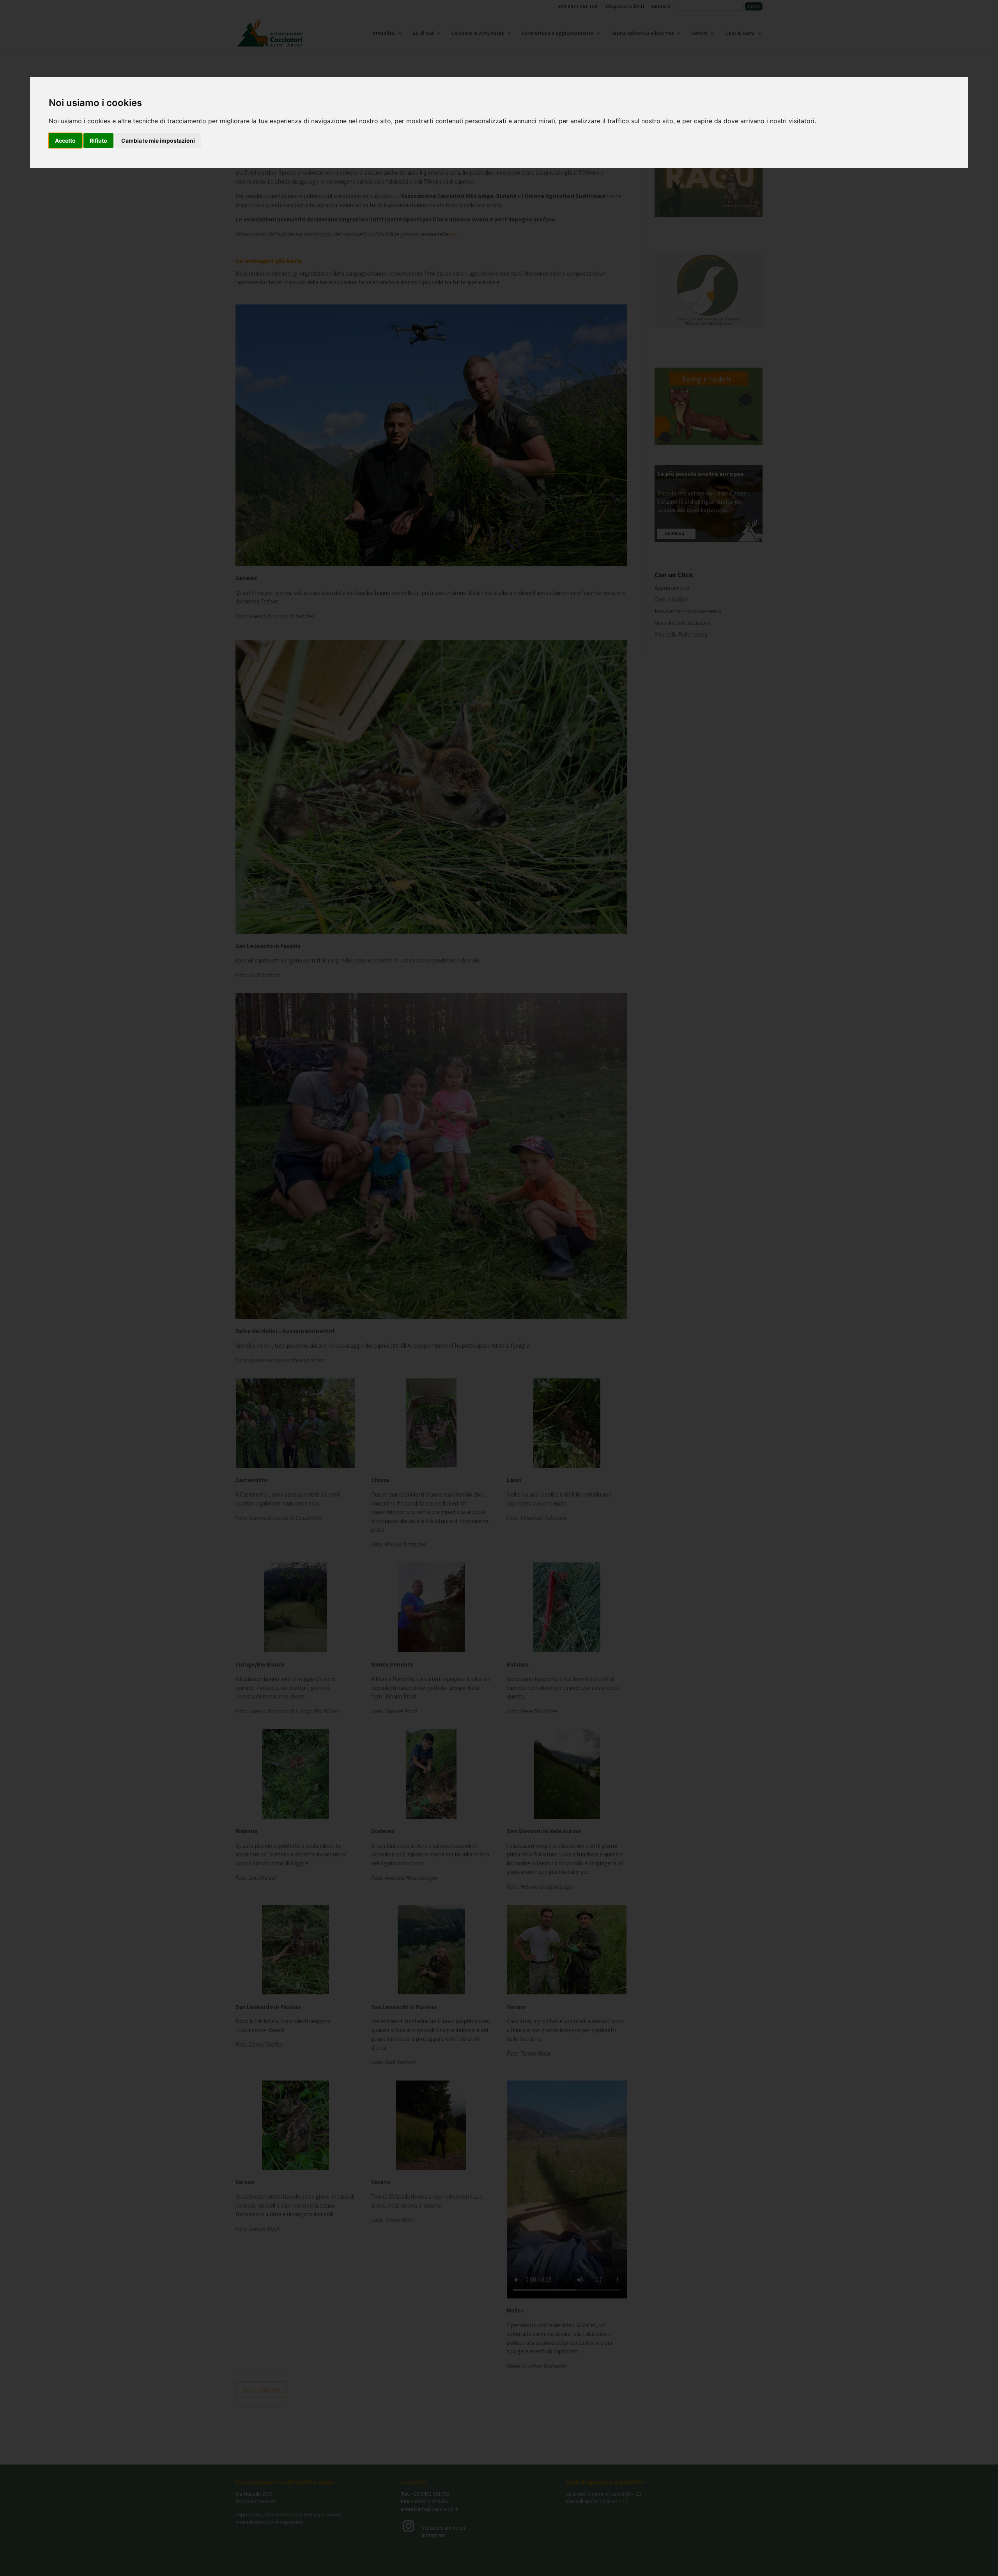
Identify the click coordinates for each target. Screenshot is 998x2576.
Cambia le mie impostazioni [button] (158, 141)
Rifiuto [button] (98, 141)
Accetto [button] (65, 141)
